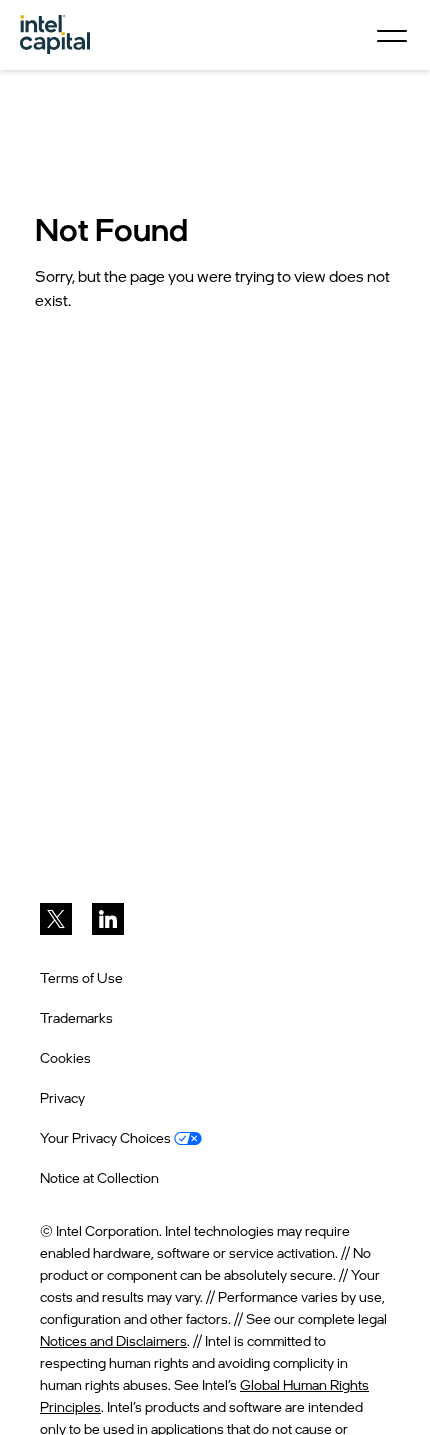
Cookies (65, 1057)
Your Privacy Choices (107, 1137)
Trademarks (76, 1017)
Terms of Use (81, 977)
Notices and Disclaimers (113, 1340)
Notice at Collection (99, 1177)
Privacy (62, 1097)
